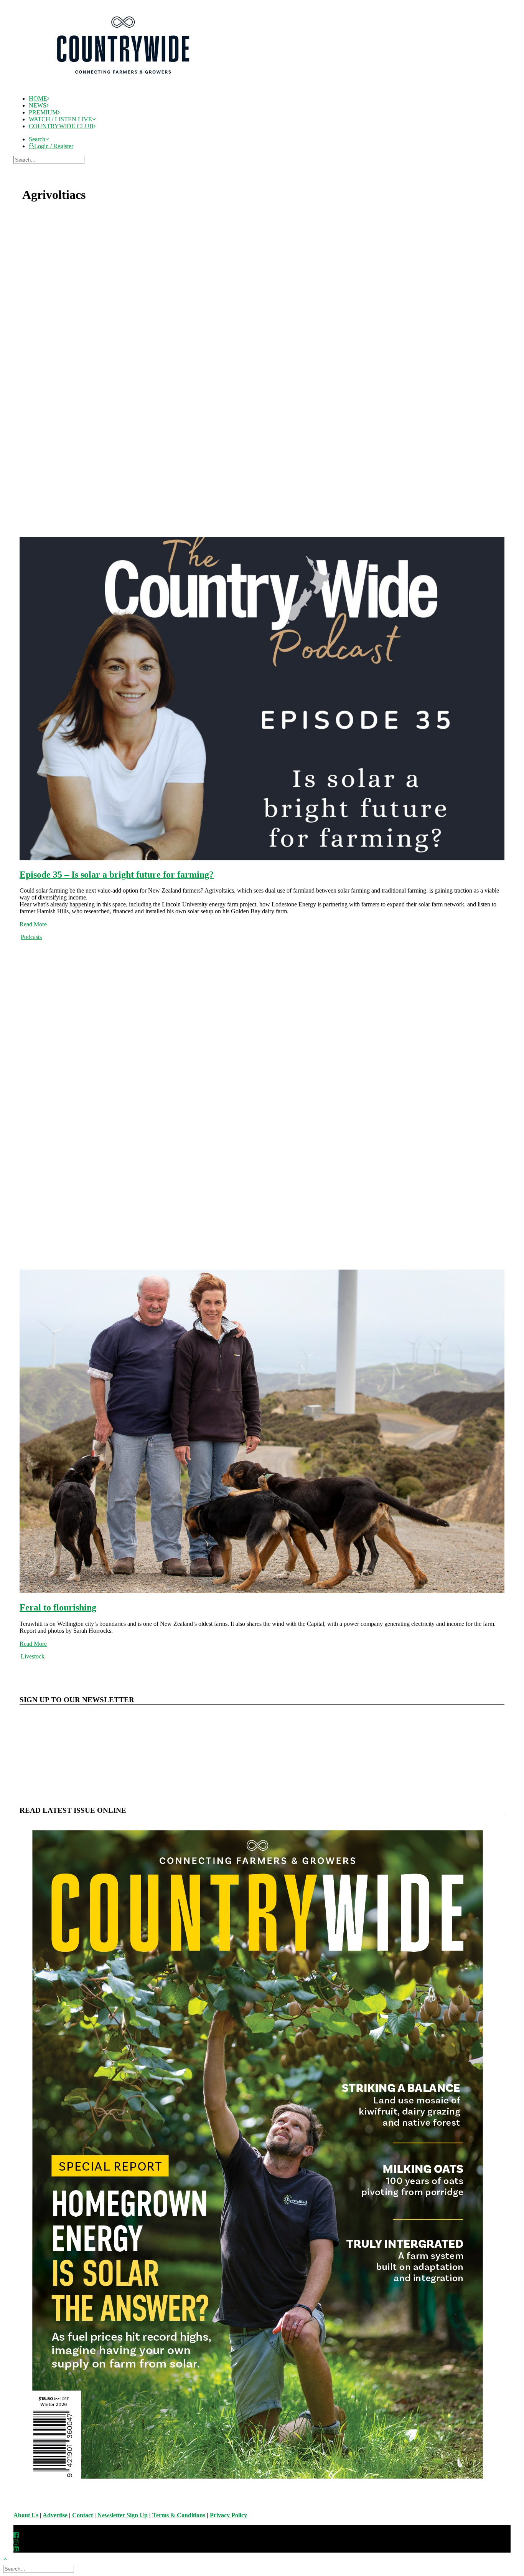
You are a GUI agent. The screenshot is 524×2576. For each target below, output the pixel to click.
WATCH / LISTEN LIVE (60, 119)
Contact (82, 2515)
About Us (26, 2515)
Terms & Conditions (179, 2515)
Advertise (55, 2515)
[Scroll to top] (9, 2558)
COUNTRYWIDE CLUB (61, 126)
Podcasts (31, 937)
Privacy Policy (228, 2515)
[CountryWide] (269, 46)
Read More (33, 924)
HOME (38, 98)
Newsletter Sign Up (123, 2515)
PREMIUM (43, 112)
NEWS (38, 105)
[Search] (50, 160)
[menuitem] (270, 99)
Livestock (33, 1656)
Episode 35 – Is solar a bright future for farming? (117, 875)
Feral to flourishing (58, 1607)
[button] (39, 139)
